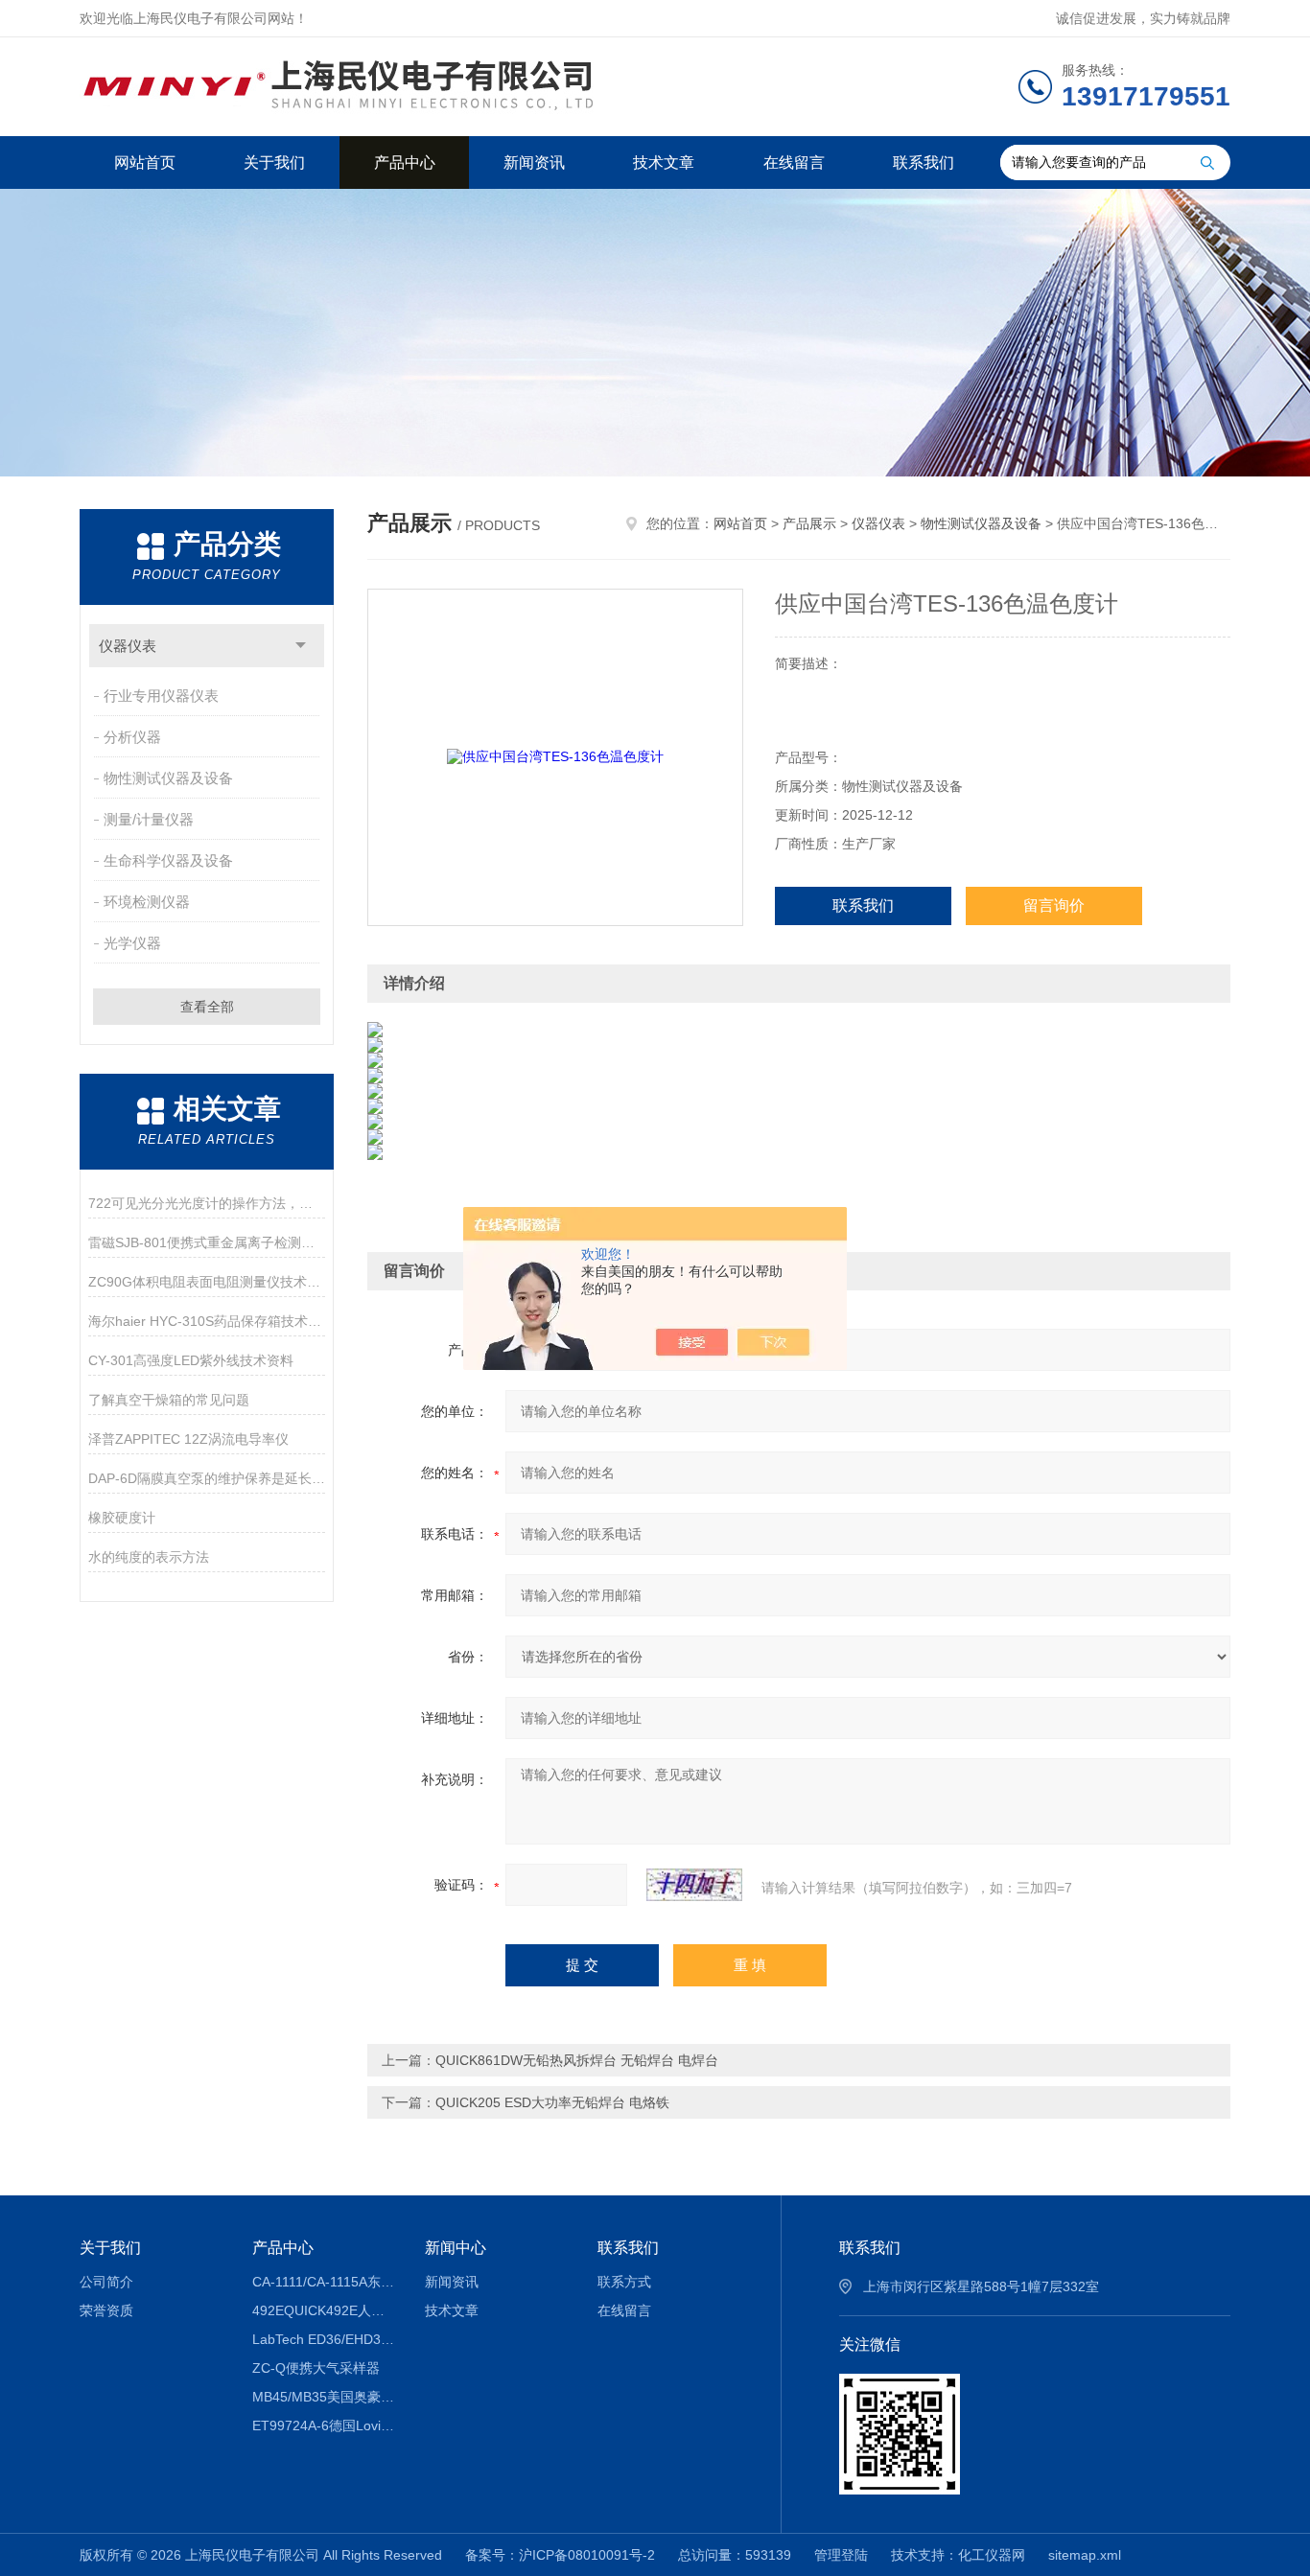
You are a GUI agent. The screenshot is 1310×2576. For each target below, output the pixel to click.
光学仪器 (132, 943)
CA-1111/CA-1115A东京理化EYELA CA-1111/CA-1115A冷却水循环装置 (325, 2282)
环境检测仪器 (147, 902)
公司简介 (106, 2282)
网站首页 (145, 162)
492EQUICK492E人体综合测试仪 (325, 2310)
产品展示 (809, 523)
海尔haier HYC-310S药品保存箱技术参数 (207, 1321)
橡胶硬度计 (122, 1518)
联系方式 (624, 2282)
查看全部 (207, 1007)
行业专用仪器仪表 (161, 696)
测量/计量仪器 (149, 819)
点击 (301, 646)
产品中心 (405, 162)
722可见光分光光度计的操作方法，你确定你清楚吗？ (207, 1203)
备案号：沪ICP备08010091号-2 (560, 2555)
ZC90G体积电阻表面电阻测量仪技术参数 (207, 1282)
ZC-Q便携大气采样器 (316, 2368)
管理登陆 (841, 2555)
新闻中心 (456, 2248)
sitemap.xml (1085, 2555)
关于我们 (274, 162)
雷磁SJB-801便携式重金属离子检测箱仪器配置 (207, 1242)
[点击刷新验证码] (694, 1885)
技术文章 (664, 162)
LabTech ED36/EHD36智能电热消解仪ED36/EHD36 (325, 2339)
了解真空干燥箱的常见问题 (169, 1400)
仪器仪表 (128, 646)
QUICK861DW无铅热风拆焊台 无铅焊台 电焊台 (577, 2060)
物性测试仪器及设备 (168, 778)
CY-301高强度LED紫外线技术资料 (191, 1360)
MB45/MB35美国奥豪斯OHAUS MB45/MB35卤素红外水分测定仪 (325, 2397)
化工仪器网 (992, 2555)
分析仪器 (132, 737)
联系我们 (924, 162)
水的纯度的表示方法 (149, 1557)
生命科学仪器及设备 (168, 860)
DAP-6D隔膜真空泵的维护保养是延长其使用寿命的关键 (207, 1478)
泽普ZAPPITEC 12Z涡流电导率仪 (188, 1439)
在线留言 (794, 162)
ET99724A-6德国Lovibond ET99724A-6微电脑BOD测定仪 (325, 2425)
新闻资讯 (534, 162)
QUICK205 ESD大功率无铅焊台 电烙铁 (552, 2102)
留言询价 (1054, 905)
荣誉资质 (106, 2310)
